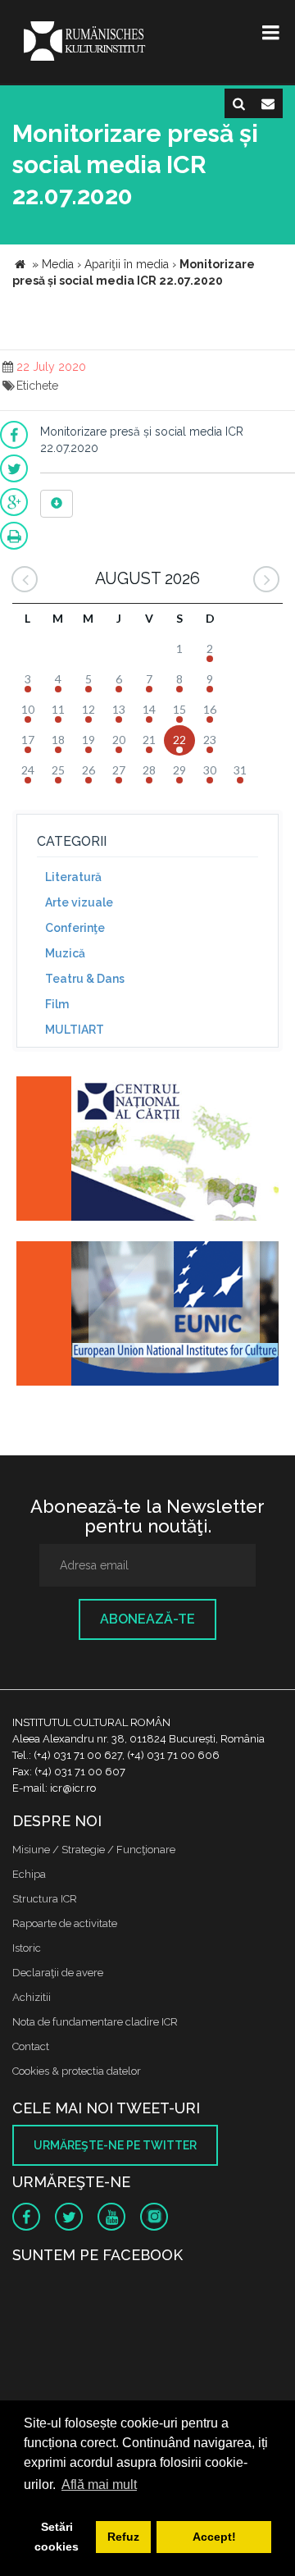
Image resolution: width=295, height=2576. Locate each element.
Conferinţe (75, 928)
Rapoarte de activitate (65, 1923)
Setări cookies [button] (57, 2537)
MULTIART (75, 1030)
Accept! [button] (214, 2537)
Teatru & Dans (85, 979)
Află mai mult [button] (99, 2485)
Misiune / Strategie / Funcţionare (94, 1850)
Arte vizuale (79, 902)
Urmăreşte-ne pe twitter (115, 2145)
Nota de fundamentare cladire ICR (95, 2022)
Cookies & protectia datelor (77, 2071)
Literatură (73, 877)
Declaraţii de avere (58, 1973)
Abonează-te (147, 1619)
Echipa (29, 1874)
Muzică (65, 953)
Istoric (27, 1948)
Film (57, 1004)
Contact (31, 2046)
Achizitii (32, 1997)
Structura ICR (45, 1899)
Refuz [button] (123, 2537)
